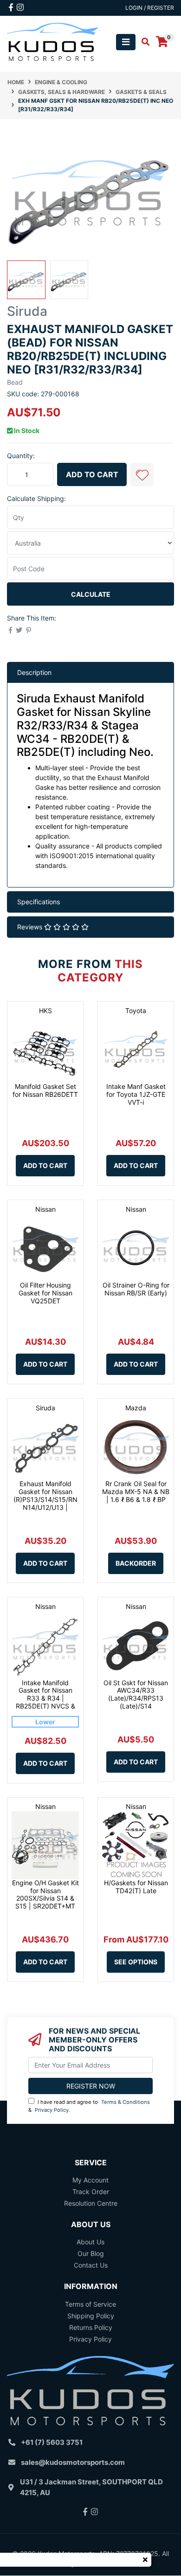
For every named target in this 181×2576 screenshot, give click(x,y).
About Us (90, 2242)
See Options (136, 1962)
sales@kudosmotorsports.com (73, 2462)
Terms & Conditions (126, 2102)
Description (34, 672)
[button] (142, 474)
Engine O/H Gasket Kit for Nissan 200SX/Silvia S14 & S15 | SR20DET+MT (45, 1894)
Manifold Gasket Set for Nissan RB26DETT (45, 1090)
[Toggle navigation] (126, 42)
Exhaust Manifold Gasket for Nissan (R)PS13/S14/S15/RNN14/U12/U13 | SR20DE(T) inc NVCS (45, 1499)
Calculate (91, 594)
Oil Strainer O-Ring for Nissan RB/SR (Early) (136, 1289)
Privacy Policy (52, 2110)
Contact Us (91, 2265)
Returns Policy (91, 2327)
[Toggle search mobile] (143, 42)
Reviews (31, 927)
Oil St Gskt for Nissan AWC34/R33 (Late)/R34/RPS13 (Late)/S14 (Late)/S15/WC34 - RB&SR (136, 1702)
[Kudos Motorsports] (53, 41)
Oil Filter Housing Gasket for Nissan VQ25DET (45, 1293)
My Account (90, 2180)
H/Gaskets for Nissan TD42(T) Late (136, 1887)
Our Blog (91, 2253)
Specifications (39, 902)
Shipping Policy (91, 2316)
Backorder (136, 1563)
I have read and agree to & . (89, 2106)
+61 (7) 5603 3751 (52, 2442)
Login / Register (150, 8)
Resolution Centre (91, 2203)
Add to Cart (92, 474)
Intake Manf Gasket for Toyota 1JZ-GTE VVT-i (136, 1094)
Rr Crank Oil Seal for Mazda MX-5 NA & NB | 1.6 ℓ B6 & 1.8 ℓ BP (136, 1492)
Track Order (91, 2192)
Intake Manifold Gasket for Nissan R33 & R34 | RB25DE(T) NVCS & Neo (45, 1698)
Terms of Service (90, 2304)
